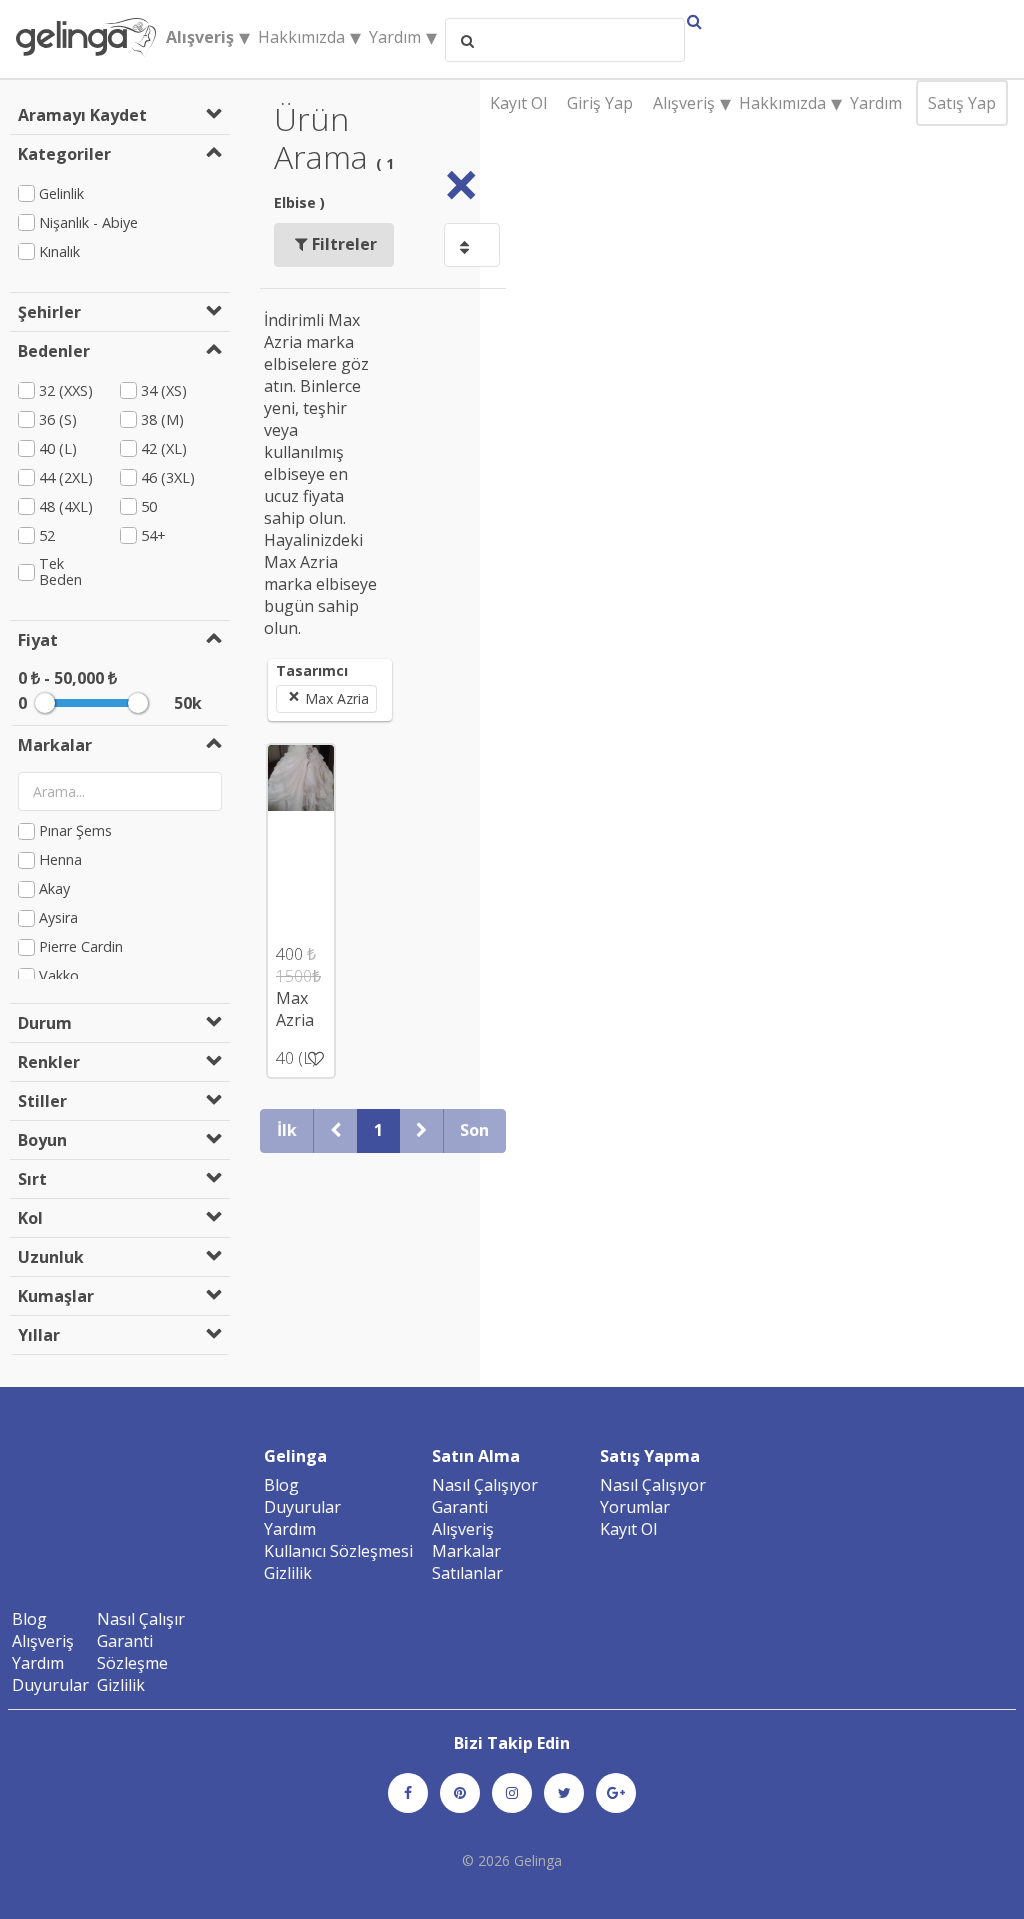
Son (474, 1130)
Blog (281, 1485)
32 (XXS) (66, 390)
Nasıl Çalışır (141, 1619)
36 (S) (58, 419)
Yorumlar (635, 1507)
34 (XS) (164, 390)
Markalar (466, 1551)
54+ (153, 535)
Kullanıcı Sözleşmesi (338, 1551)
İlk (287, 1130)
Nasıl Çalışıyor (485, 1485)
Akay (54, 889)
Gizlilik (288, 1573)
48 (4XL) (66, 506)
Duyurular (302, 1507)
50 (149, 506)
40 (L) (58, 448)
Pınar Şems (75, 831)
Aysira (58, 918)
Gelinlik (61, 193)
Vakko (59, 976)
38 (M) (162, 419)
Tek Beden (60, 572)
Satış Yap (962, 103)
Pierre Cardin (81, 947)
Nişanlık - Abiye (88, 222)
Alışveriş (463, 1529)
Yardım (876, 103)
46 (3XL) (168, 477)
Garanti (460, 1507)
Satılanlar (467, 1573)
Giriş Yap (600, 103)
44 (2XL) (66, 477)
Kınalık (59, 251)
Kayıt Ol (518, 103)
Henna (60, 860)
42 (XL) (164, 448)
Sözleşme (132, 1663)
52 (47, 535)
